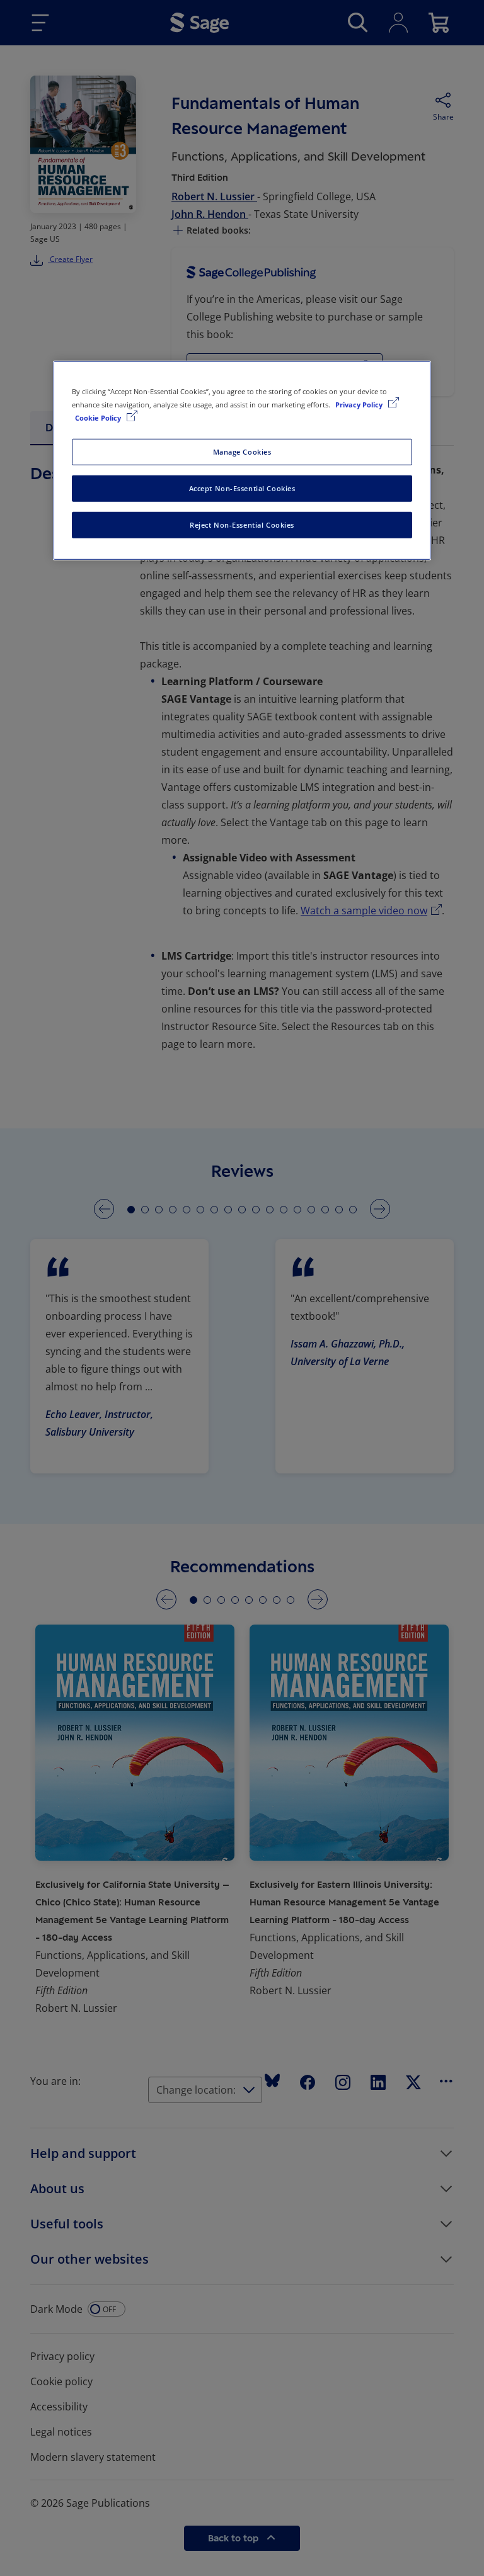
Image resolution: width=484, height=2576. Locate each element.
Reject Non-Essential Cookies (242, 524)
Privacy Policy (360, 404)
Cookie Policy (99, 418)
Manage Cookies (242, 452)
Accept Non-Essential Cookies (242, 488)
